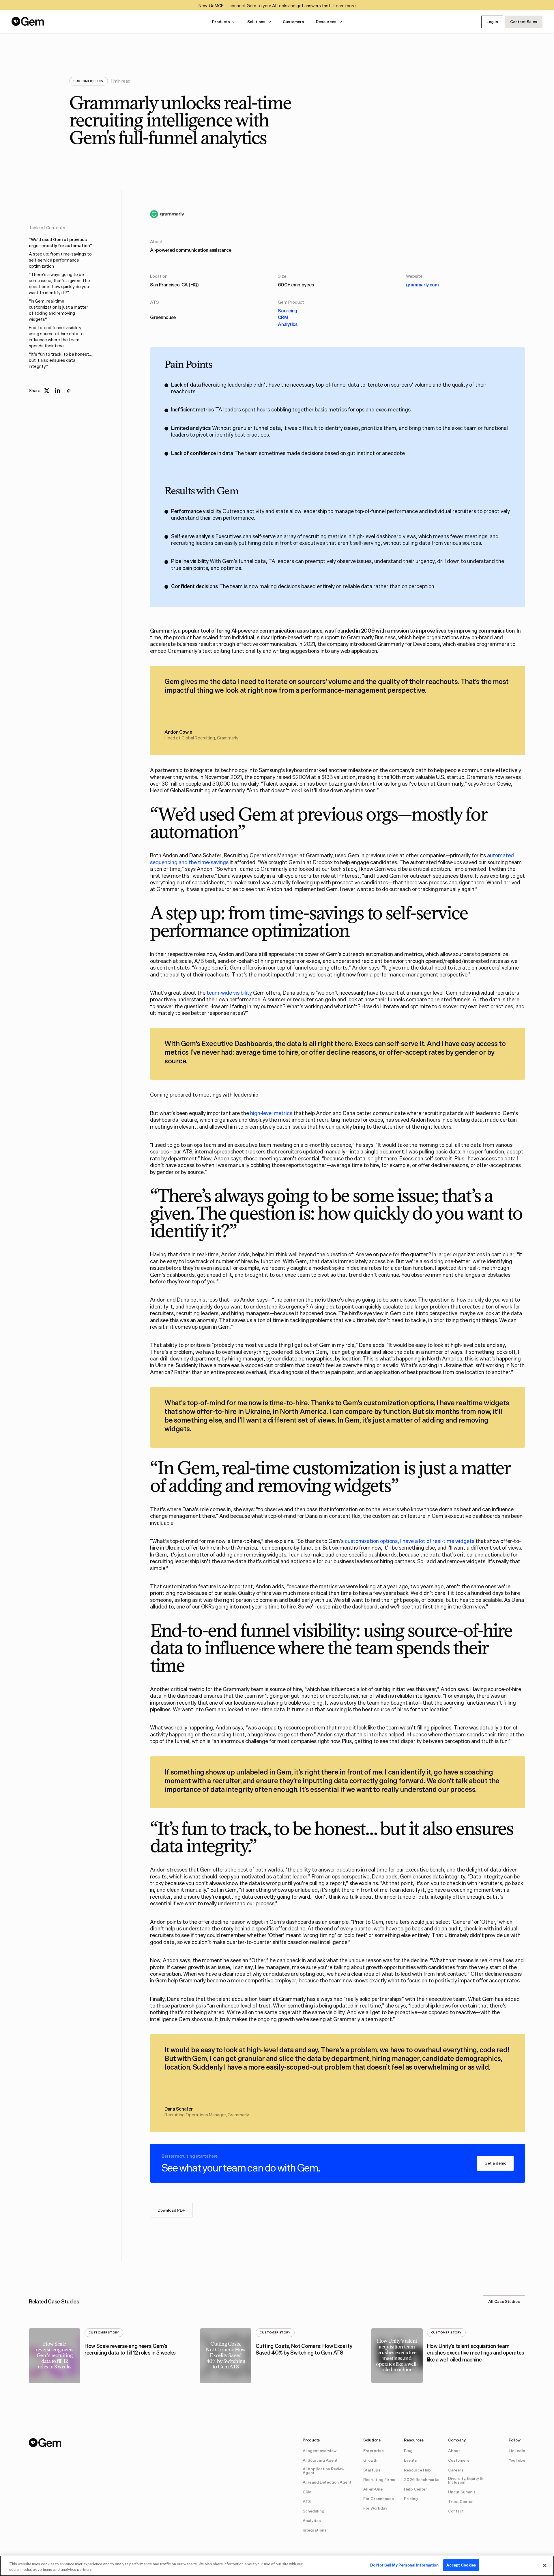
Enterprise (374, 2451)
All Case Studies (504, 2301)
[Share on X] (47, 391)
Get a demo (495, 2163)
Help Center (415, 2489)
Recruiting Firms (379, 2480)
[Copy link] (69, 391)
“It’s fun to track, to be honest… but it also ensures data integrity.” (60, 360)
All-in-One (373, 2489)
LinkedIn (517, 2451)
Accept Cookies (461, 2565)
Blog (408, 2451)
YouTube (517, 2461)
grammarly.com (422, 285)
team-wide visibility (229, 993)
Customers (293, 22)
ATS (307, 2502)
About (454, 2451)
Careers (456, 2470)
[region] (277, 2566)
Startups (372, 2470)
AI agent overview (320, 2451)
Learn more (345, 6)
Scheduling (314, 2511)
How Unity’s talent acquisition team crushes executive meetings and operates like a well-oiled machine (476, 2353)
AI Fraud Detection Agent (327, 2482)
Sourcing (288, 311)
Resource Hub (417, 2470)
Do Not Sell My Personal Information (404, 2565)
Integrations (315, 2530)
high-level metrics (271, 1113)
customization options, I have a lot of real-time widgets (410, 1541)
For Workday (375, 2508)
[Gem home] (28, 21)
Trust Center (461, 2502)
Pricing (411, 2499)
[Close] (545, 2565)
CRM (283, 317)
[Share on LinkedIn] (58, 391)
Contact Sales (524, 22)
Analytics (288, 324)
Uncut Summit (462, 2492)
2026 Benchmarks (422, 2480)
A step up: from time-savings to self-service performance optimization (60, 260)
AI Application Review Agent (323, 2471)
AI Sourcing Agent (320, 2461)
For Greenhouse (379, 2499)
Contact (456, 2511)
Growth (370, 2461)
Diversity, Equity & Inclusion (465, 2481)
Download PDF (171, 2210)
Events (410, 2461)
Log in (492, 22)
